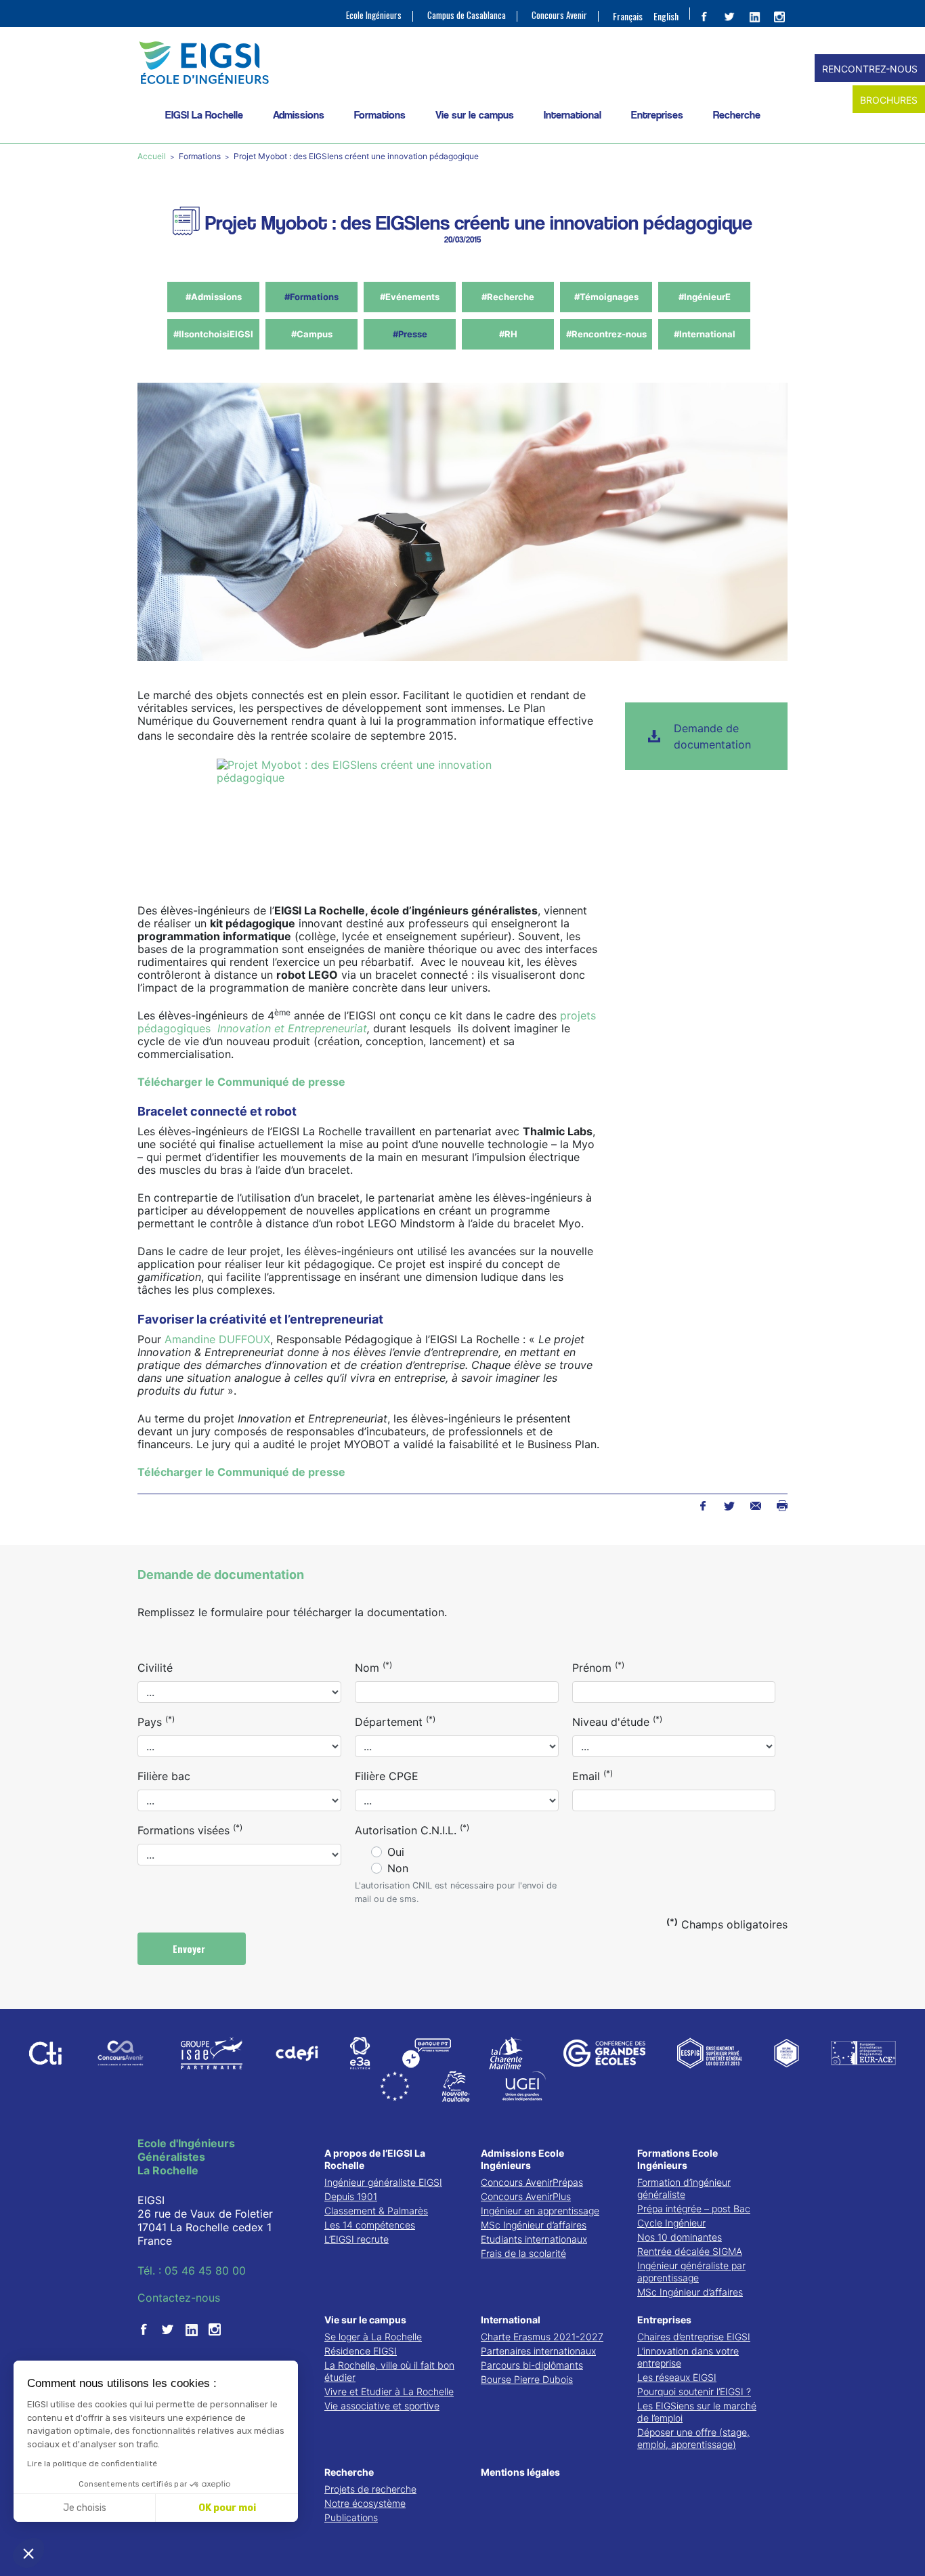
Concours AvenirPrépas (532, 2182)
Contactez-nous (179, 2298)
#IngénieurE (705, 297)
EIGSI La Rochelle (204, 115)
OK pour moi (227, 2508)
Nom (373, 1667)
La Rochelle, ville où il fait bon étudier (389, 2371)
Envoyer (190, 1948)
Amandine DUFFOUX (217, 1339)
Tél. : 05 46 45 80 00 (192, 2271)
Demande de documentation (712, 736)
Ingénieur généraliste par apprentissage (691, 2272)
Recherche (737, 115)
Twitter (729, 1506)
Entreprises (657, 115)
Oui (396, 1852)
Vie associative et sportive (382, 2406)
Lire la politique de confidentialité (92, 2464)
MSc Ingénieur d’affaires (534, 2225)
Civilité (155, 1668)
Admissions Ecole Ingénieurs (522, 2159)
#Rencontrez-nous (606, 334)
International (573, 115)
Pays (156, 1721)
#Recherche (508, 297)
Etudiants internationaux (534, 2239)
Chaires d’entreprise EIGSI (694, 2337)
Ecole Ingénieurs (374, 15)
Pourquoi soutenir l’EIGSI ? (694, 2391)
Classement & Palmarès (376, 2211)
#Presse (410, 334)
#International (705, 334)
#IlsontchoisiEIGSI (213, 334)
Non (398, 1868)
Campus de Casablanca (467, 15)
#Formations (311, 297)
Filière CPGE (387, 1776)
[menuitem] (628, 16)
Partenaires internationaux (538, 2351)
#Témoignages (606, 297)
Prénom (598, 1667)
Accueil (153, 156)
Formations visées (190, 1830)
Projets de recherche (370, 2489)
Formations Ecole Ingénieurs (677, 2159)
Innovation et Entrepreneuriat (291, 1028)
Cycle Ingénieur (671, 2223)
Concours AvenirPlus (526, 2196)
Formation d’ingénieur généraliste (684, 2188)
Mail (755, 1506)
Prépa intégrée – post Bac (694, 2209)
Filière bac (164, 1776)
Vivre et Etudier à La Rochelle (389, 2391)
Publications (351, 2517)
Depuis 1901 (351, 2196)
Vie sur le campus (475, 115)
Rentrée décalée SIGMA (690, 2251)
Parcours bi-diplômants (532, 2365)
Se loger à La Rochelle (373, 2337)
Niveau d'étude (617, 1721)
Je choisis (85, 2508)
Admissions (299, 115)
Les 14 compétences (370, 2225)
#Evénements (410, 297)
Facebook (703, 1506)
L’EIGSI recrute (357, 2239)
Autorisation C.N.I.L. (412, 1830)
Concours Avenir (559, 15)
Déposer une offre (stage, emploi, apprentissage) (693, 2438)
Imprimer (782, 1506)
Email (593, 1775)
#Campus (312, 334)
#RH (508, 334)
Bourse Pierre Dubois (527, 2379)
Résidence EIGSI (361, 2351)
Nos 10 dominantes (680, 2237)
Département (395, 1721)
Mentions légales (520, 2472)
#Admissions (214, 297)
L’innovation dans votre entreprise (688, 2357)
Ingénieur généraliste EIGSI (383, 2182)
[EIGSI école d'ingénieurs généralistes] (462, 63)
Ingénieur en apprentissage (540, 2211)
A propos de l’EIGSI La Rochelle (375, 2159)
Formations (380, 115)
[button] (28, 2553)
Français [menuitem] (628, 16)
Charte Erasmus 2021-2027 (542, 2337)
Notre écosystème (365, 2503)
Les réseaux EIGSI (677, 2377)
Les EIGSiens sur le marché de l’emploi (697, 2412)
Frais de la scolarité (523, 2253)
